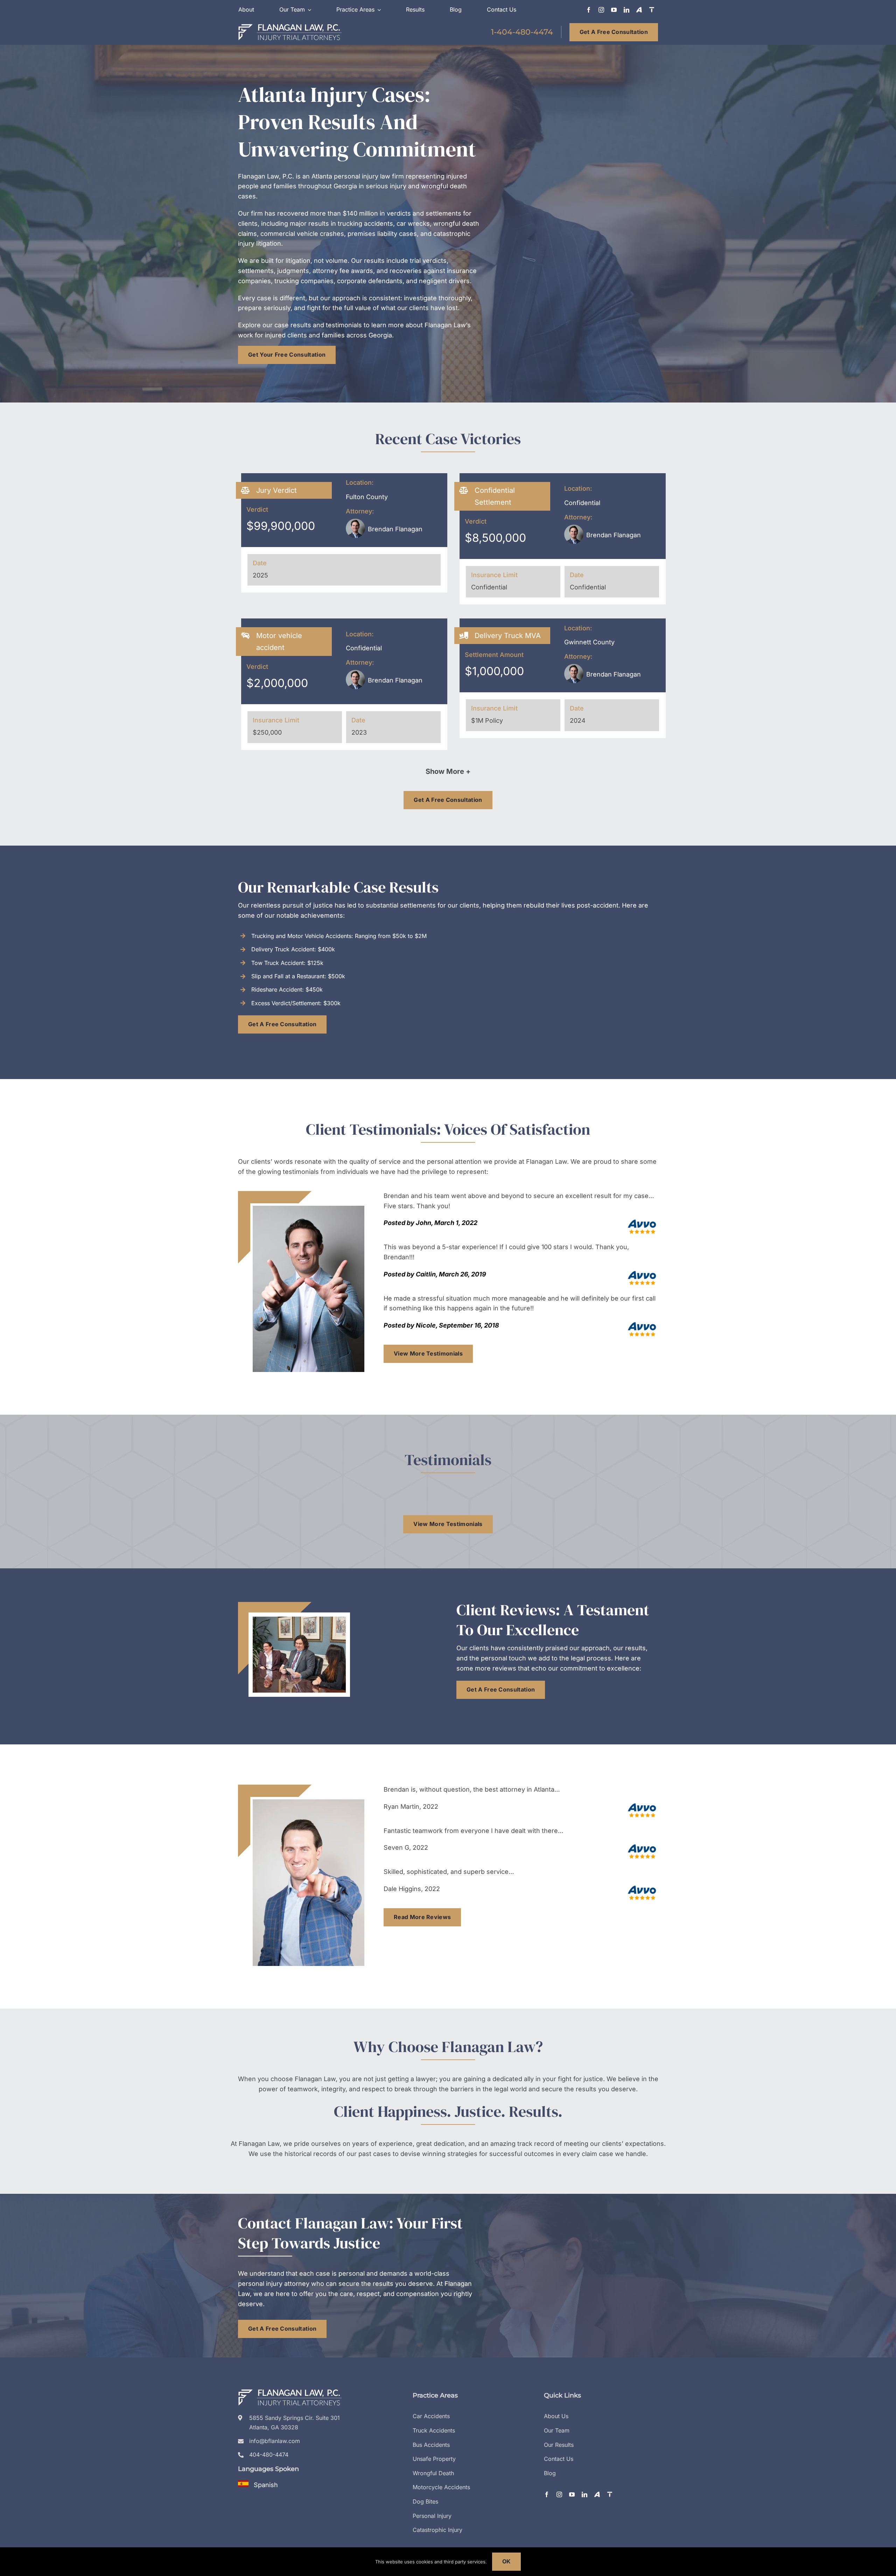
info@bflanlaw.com (275, 2441)
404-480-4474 (269, 2455)
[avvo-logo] (642, 1221)
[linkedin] (626, 10)
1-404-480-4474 (522, 32)
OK (507, 2561)
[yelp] (652, 10)
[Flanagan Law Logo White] (290, 26)
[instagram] (601, 10)
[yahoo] (639, 10)
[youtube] (614, 10)
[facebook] (589, 10)
